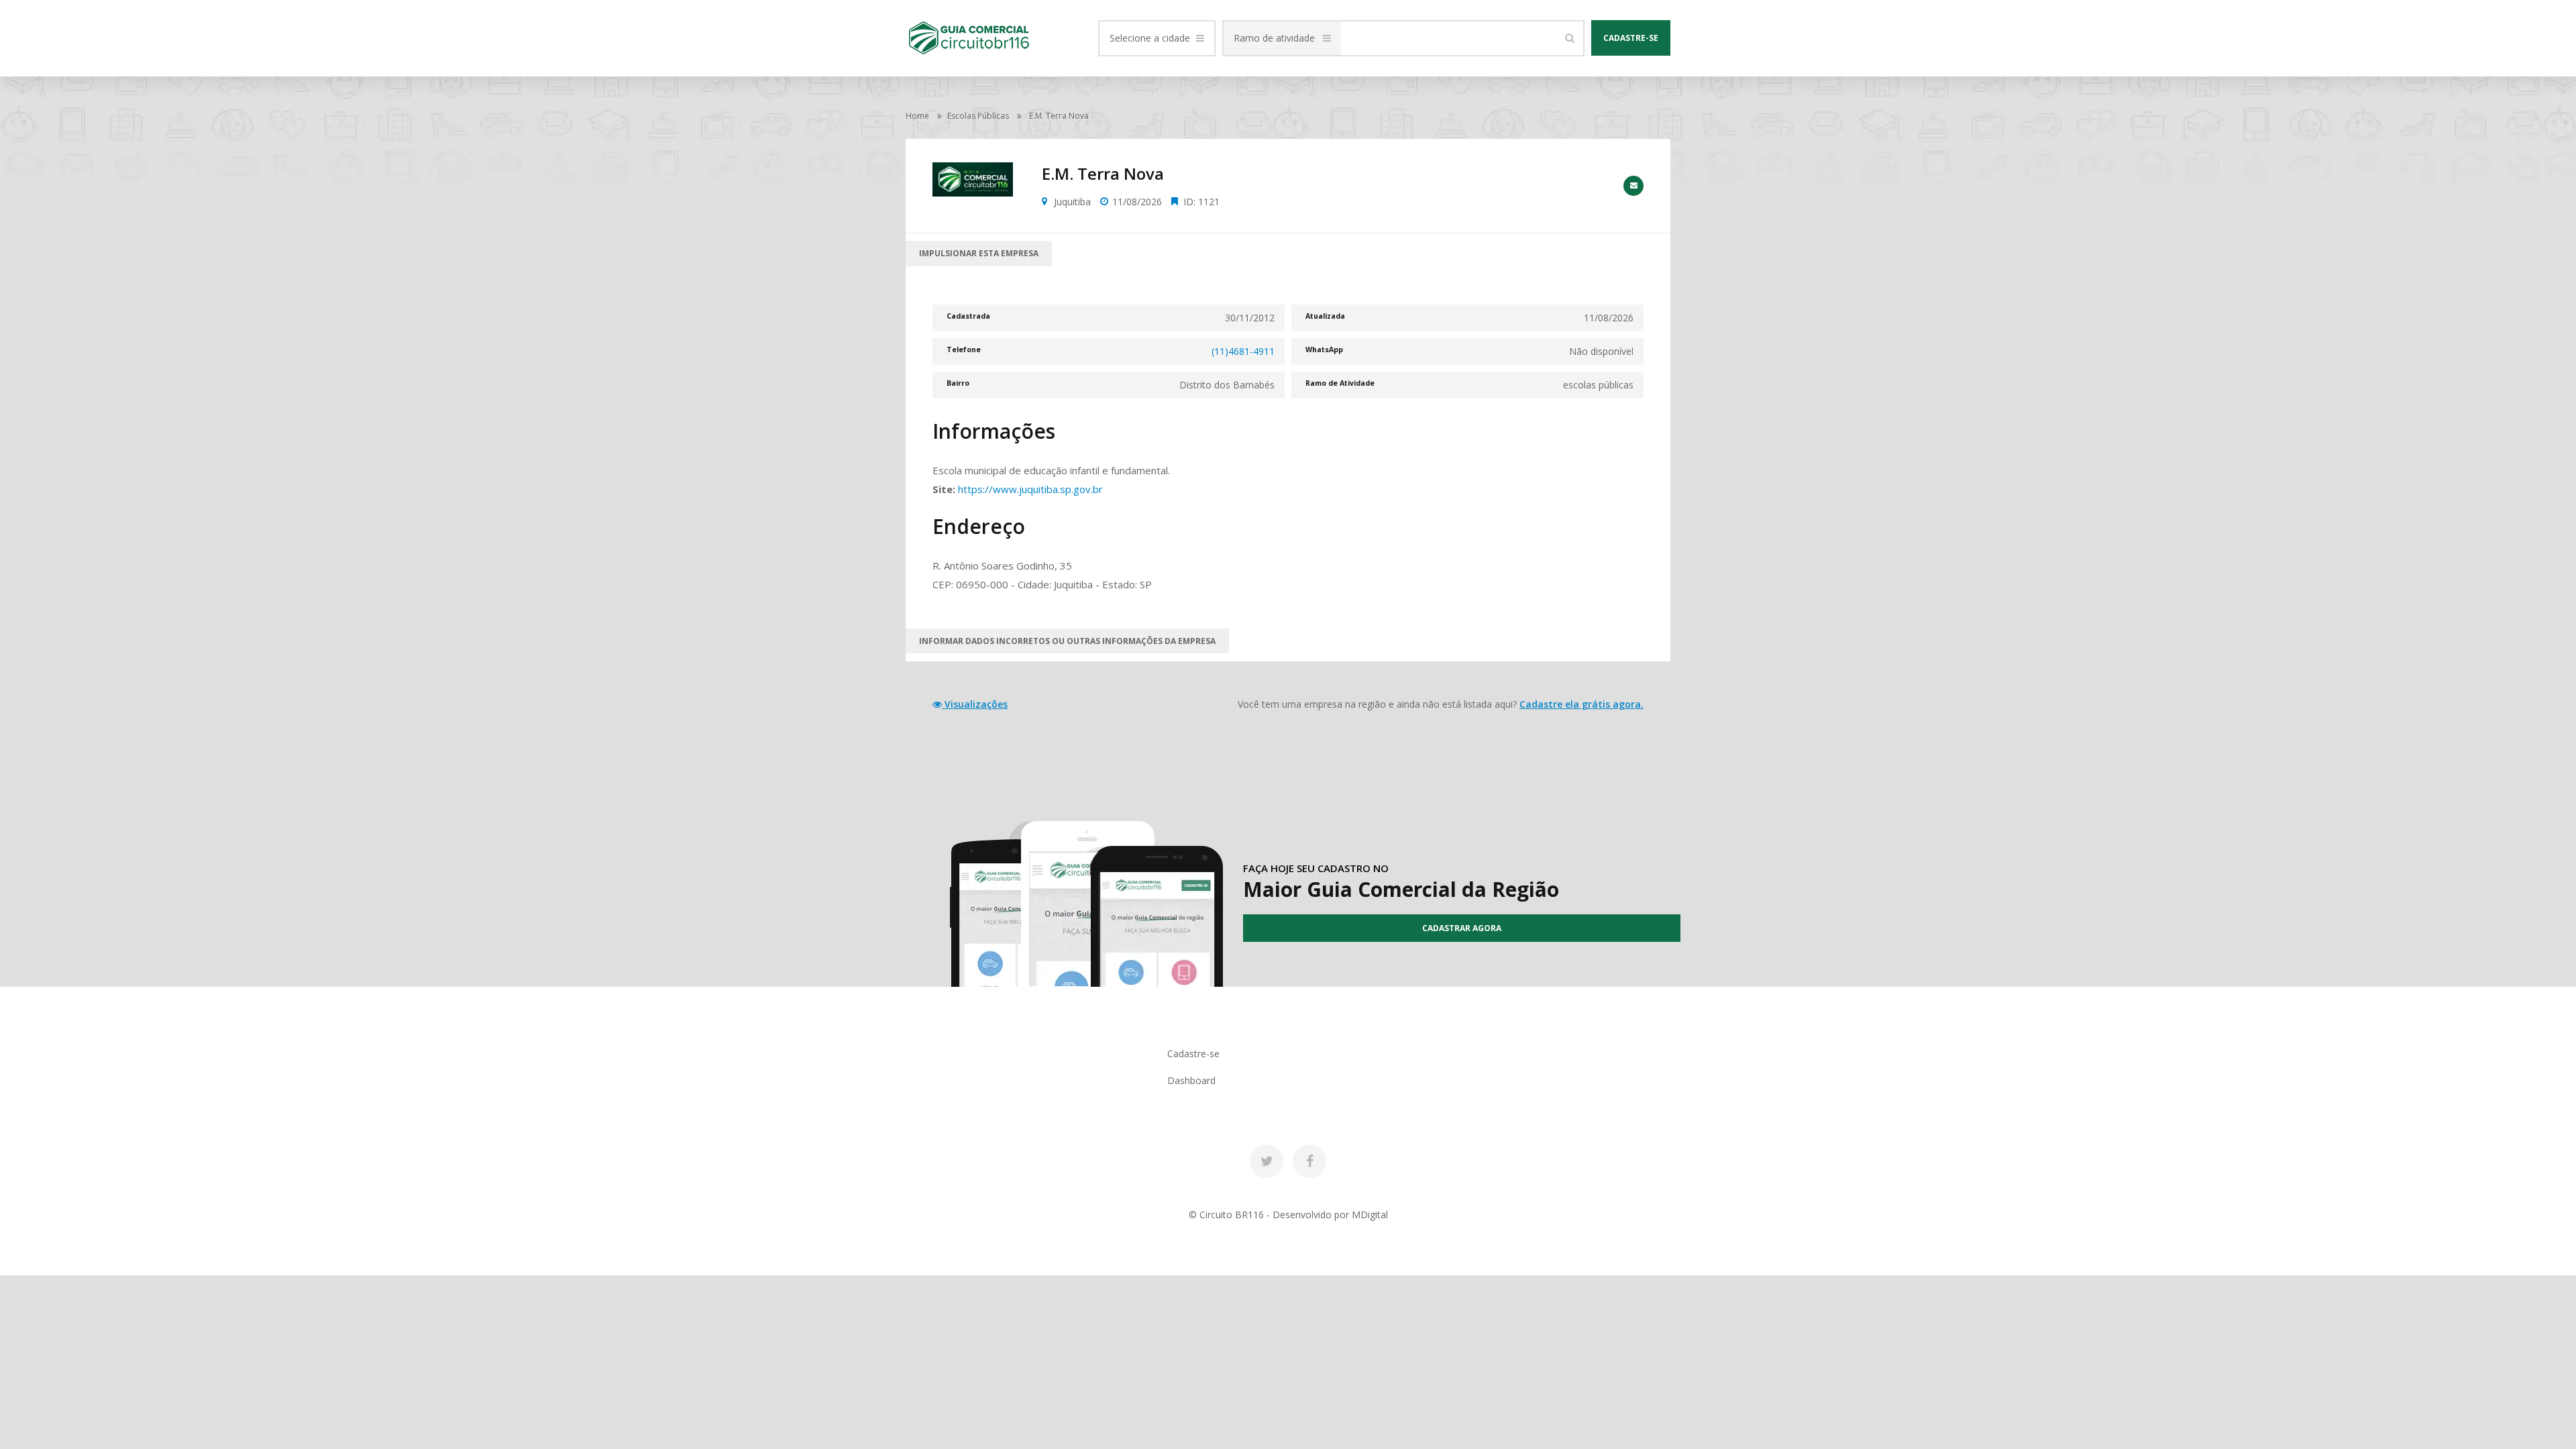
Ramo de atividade (1274, 38)
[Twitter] (1267, 1161)
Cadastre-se (1631, 38)
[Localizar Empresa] (1570, 38)
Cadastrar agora (1462, 928)
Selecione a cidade (1150, 38)
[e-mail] (1633, 186)
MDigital (1370, 1215)
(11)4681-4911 (1243, 351)
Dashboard (1191, 1080)
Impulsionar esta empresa (979, 253)
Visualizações (975, 704)
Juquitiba (1072, 202)
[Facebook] (1309, 1161)
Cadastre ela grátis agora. (1581, 704)
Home (917, 116)
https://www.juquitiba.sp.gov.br (1030, 489)
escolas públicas (978, 116)
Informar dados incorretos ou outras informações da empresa (1067, 641)
